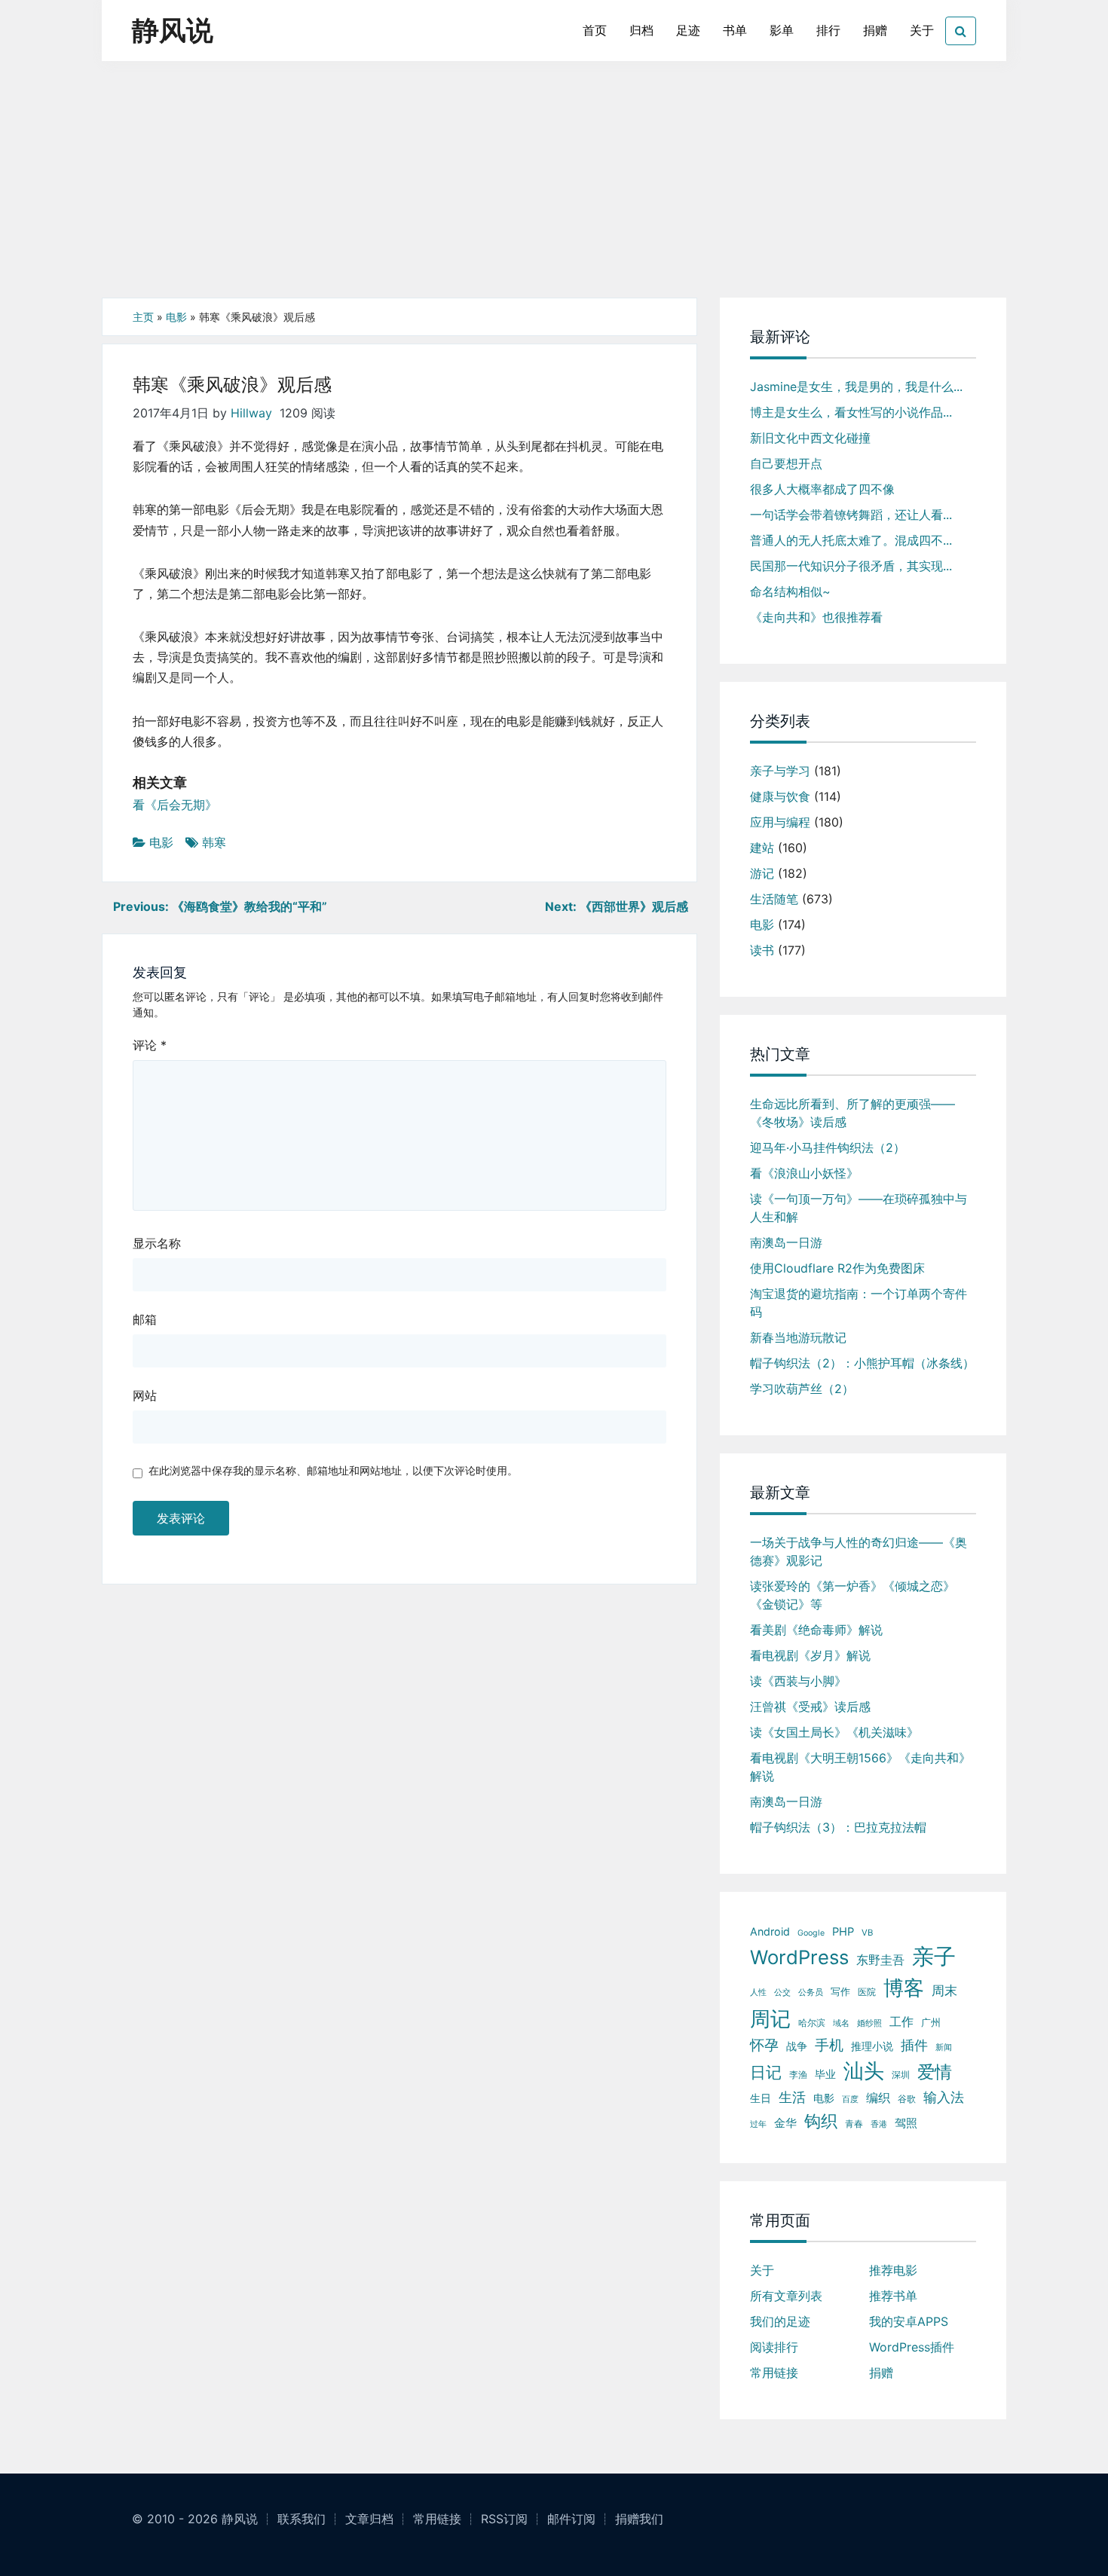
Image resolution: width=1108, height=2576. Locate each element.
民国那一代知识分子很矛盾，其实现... (851, 566)
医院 (867, 1992)
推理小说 (872, 2046)
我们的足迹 (780, 2321)
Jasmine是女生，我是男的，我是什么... (856, 387)
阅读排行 (774, 2347)
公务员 (811, 1992)
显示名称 (157, 1243)
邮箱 (145, 1319)
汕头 (864, 2071)
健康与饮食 (780, 796)
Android (770, 1931)
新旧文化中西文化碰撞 (810, 438)
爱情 (935, 2072)
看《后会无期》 (175, 805)
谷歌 (907, 2099)
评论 (150, 1045)
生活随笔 (774, 899)
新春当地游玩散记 (798, 1337)
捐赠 (875, 30)
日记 (766, 2072)
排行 (828, 30)
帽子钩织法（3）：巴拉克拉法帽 (838, 1827)
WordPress (799, 1957)
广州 (931, 2022)
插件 (914, 2045)
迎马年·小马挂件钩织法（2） (828, 1147)
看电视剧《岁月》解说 (810, 1655)
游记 (762, 873)
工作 (901, 2021)
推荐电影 (893, 2270)
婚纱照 (869, 2023)
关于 (922, 30)
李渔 (798, 2075)
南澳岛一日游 (786, 1242)
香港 (879, 2124)
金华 (785, 2123)
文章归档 (369, 2519)
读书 (762, 950)
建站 (762, 848)
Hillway (251, 413)
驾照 (906, 2123)
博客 (904, 1988)
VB (867, 1933)
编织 (878, 2098)
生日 (761, 2098)
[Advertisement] (554, 185)
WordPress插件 (912, 2347)
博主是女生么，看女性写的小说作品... (851, 412)
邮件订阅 (571, 2519)
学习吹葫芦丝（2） (802, 1389)
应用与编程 (780, 822)
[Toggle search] (961, 31)
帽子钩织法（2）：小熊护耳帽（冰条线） (862, 1363)
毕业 (825, 2074)
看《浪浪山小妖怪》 (804, 1173)
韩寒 (214, 842)
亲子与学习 (780, 771)
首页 (595, 30)
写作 (840, 1991)
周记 (770, 2019)
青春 (854, 2124)
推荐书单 (893, 2296)
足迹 (688, 30)
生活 (792, 2097)
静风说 (173, 30)
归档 (641, 30)
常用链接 (774, 2373)
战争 (797, 2046)
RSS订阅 (504, 2519)
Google (811, 1933)
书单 (735, 30)
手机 (829, 2045)
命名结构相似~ (790, 591)
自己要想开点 (786, 463)
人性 (758, 1992)
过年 (758, 2124)
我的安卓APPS (909, 2321)
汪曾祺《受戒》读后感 (810, 1707)
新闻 (944, 2047)
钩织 (821, 2121)
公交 (782, 1992)
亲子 (934, 1956)
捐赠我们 (639, 2519)
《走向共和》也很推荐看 (816, 617)
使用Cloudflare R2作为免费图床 (837, 1268)
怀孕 (764, 2045)
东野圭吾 (880, 1960)
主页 (143, 317)
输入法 (944, 2097)
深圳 (901, 2075)
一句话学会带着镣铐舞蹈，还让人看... (851, 515)
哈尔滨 (812, 2023)
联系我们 (301, 2519)
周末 (944, 1991)
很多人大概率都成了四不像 (822, 489)
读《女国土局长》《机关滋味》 (834, 1732)
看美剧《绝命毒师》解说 (816, 1630)
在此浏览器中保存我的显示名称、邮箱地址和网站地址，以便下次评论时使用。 (333, 1470)
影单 (782, 30)
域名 (841, 2023)
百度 (850, 2099)
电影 (176, 317)
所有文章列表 (786, 2296)
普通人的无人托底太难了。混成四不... (851, 540)
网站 (145, 1395)
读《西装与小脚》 (798, 1681)
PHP (843, 1932)
